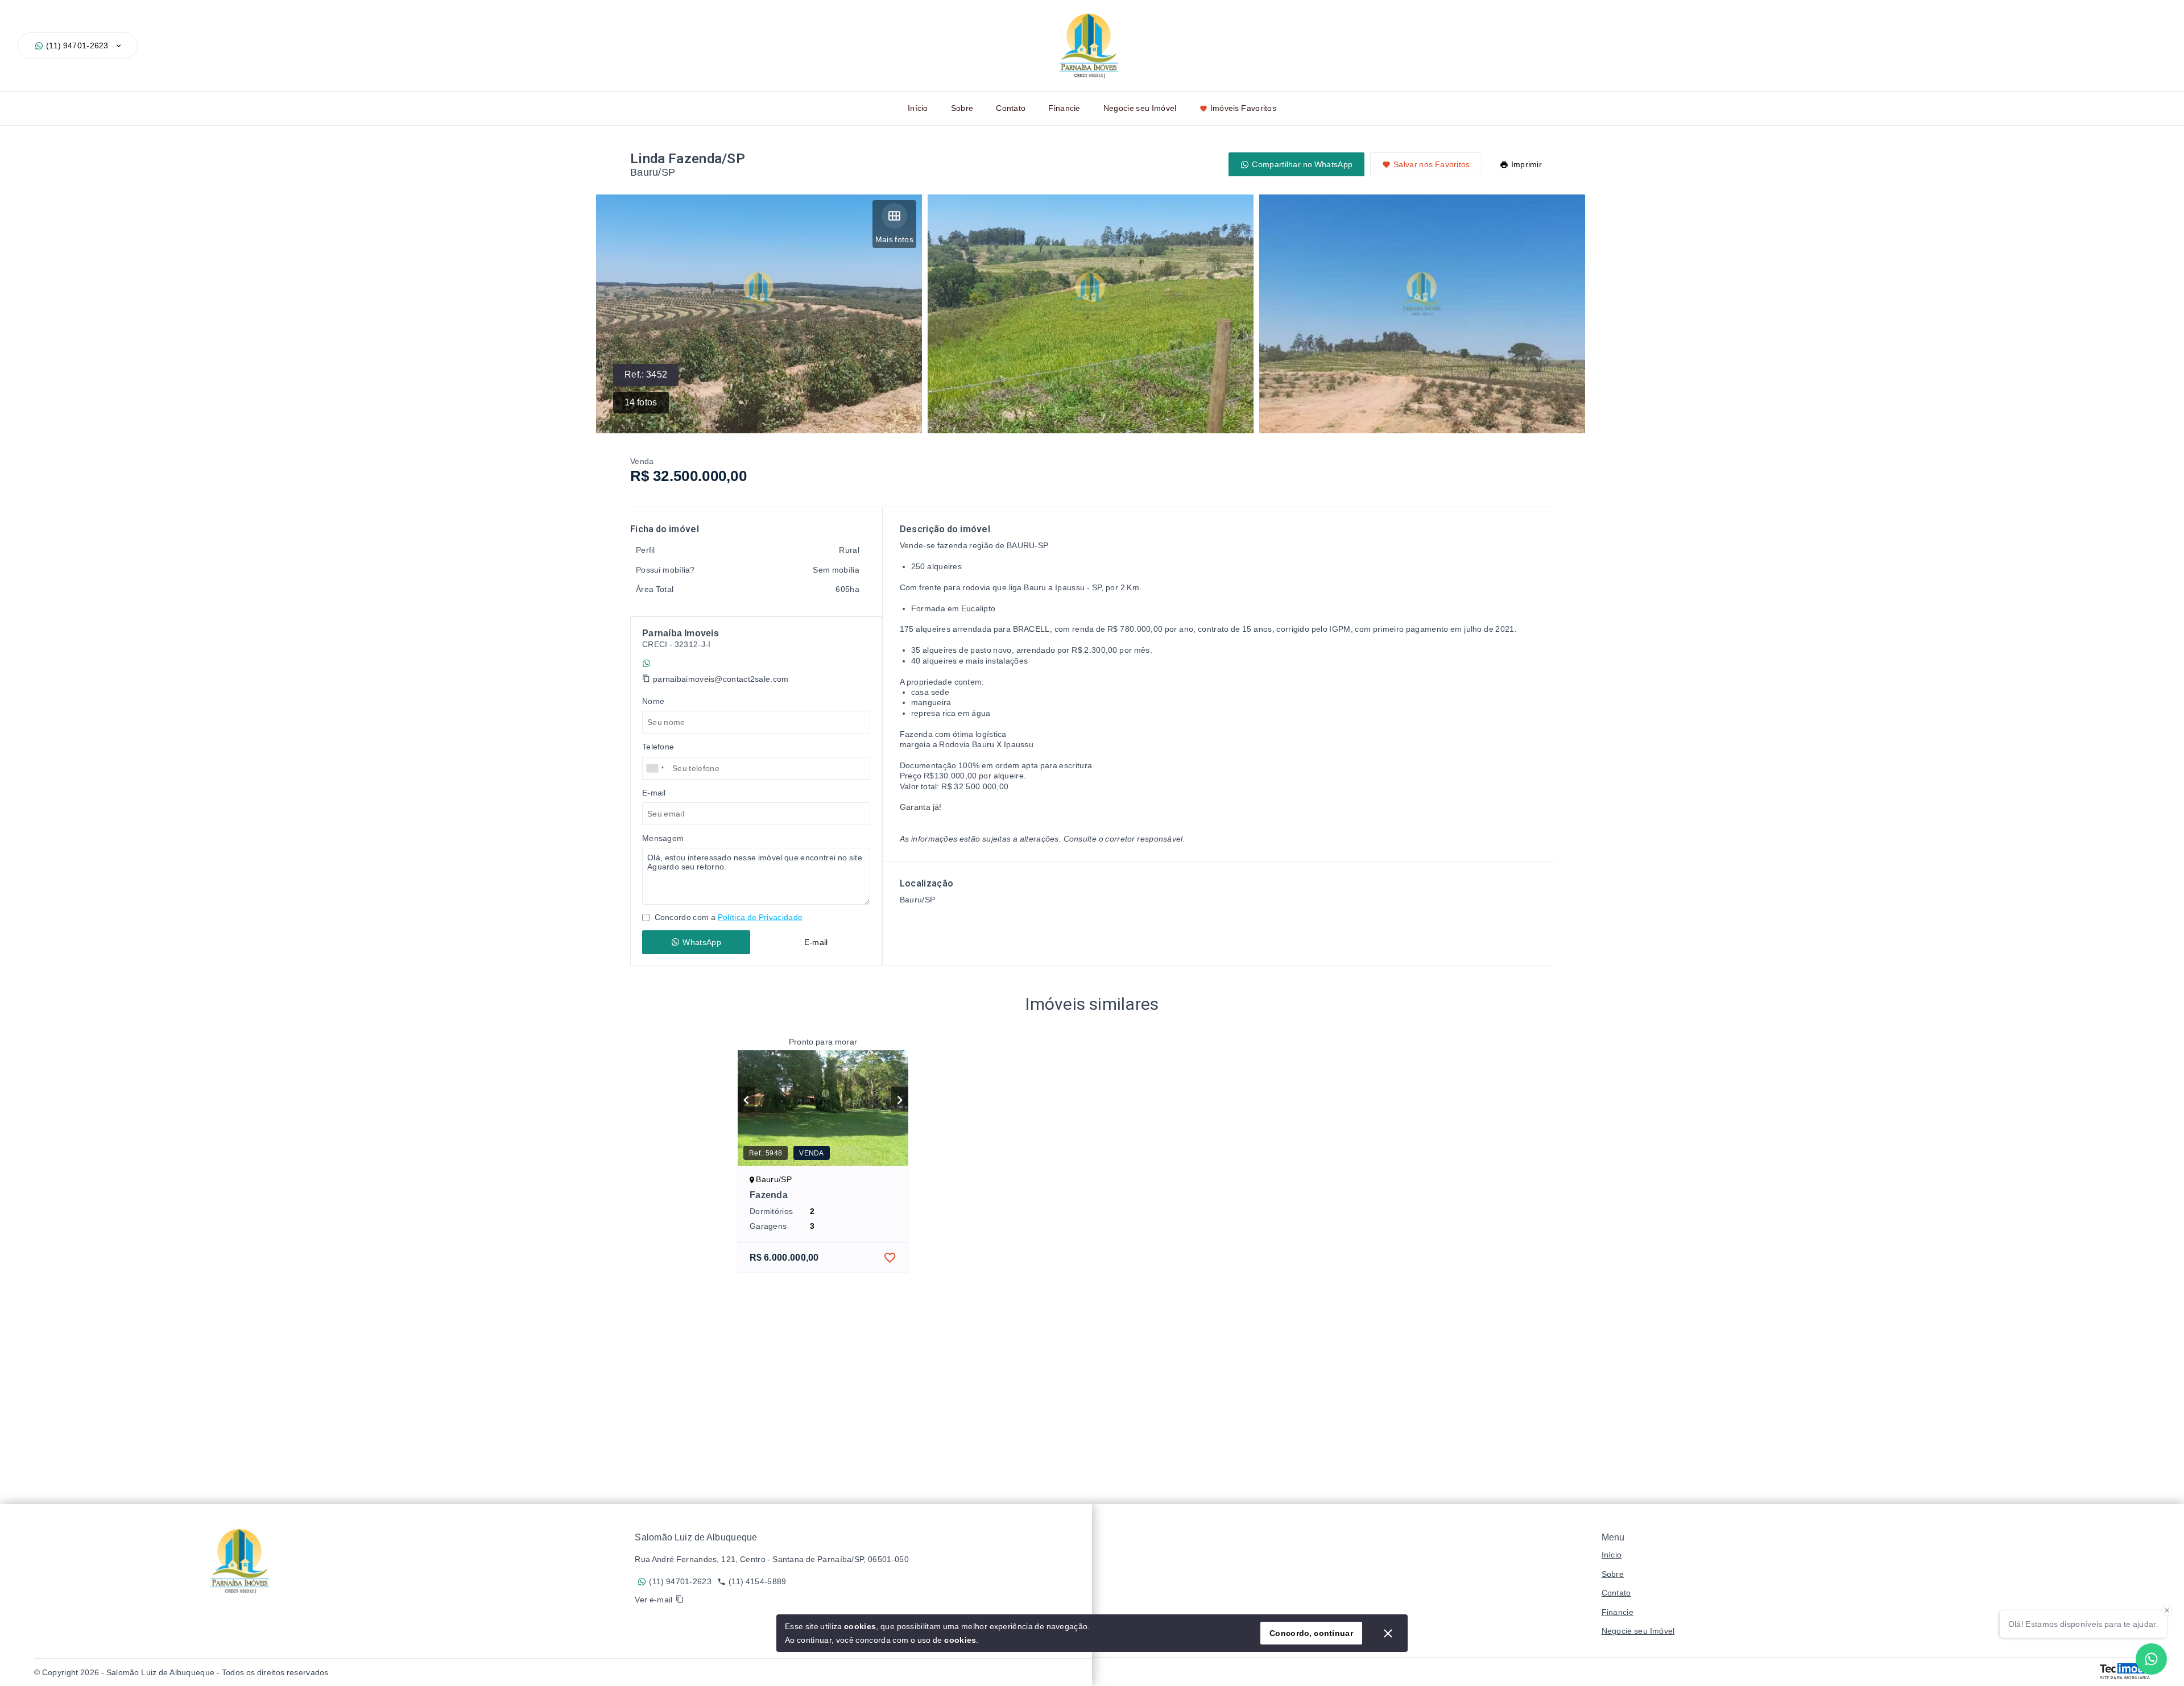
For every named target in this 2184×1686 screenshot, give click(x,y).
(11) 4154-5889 (757, 1581)
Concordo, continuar (1311, 1633)
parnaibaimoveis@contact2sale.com (721, 679)
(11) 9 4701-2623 (686, 663)
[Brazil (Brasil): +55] (656, 768)
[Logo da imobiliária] (243, 1561)
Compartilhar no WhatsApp (1302, 164)
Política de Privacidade (760, 917)
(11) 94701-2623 (77, 45)
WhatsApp (702, 942)
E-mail (816, 942)
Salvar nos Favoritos (1432, 164)
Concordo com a (727, 917)
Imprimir (1527, 164)
